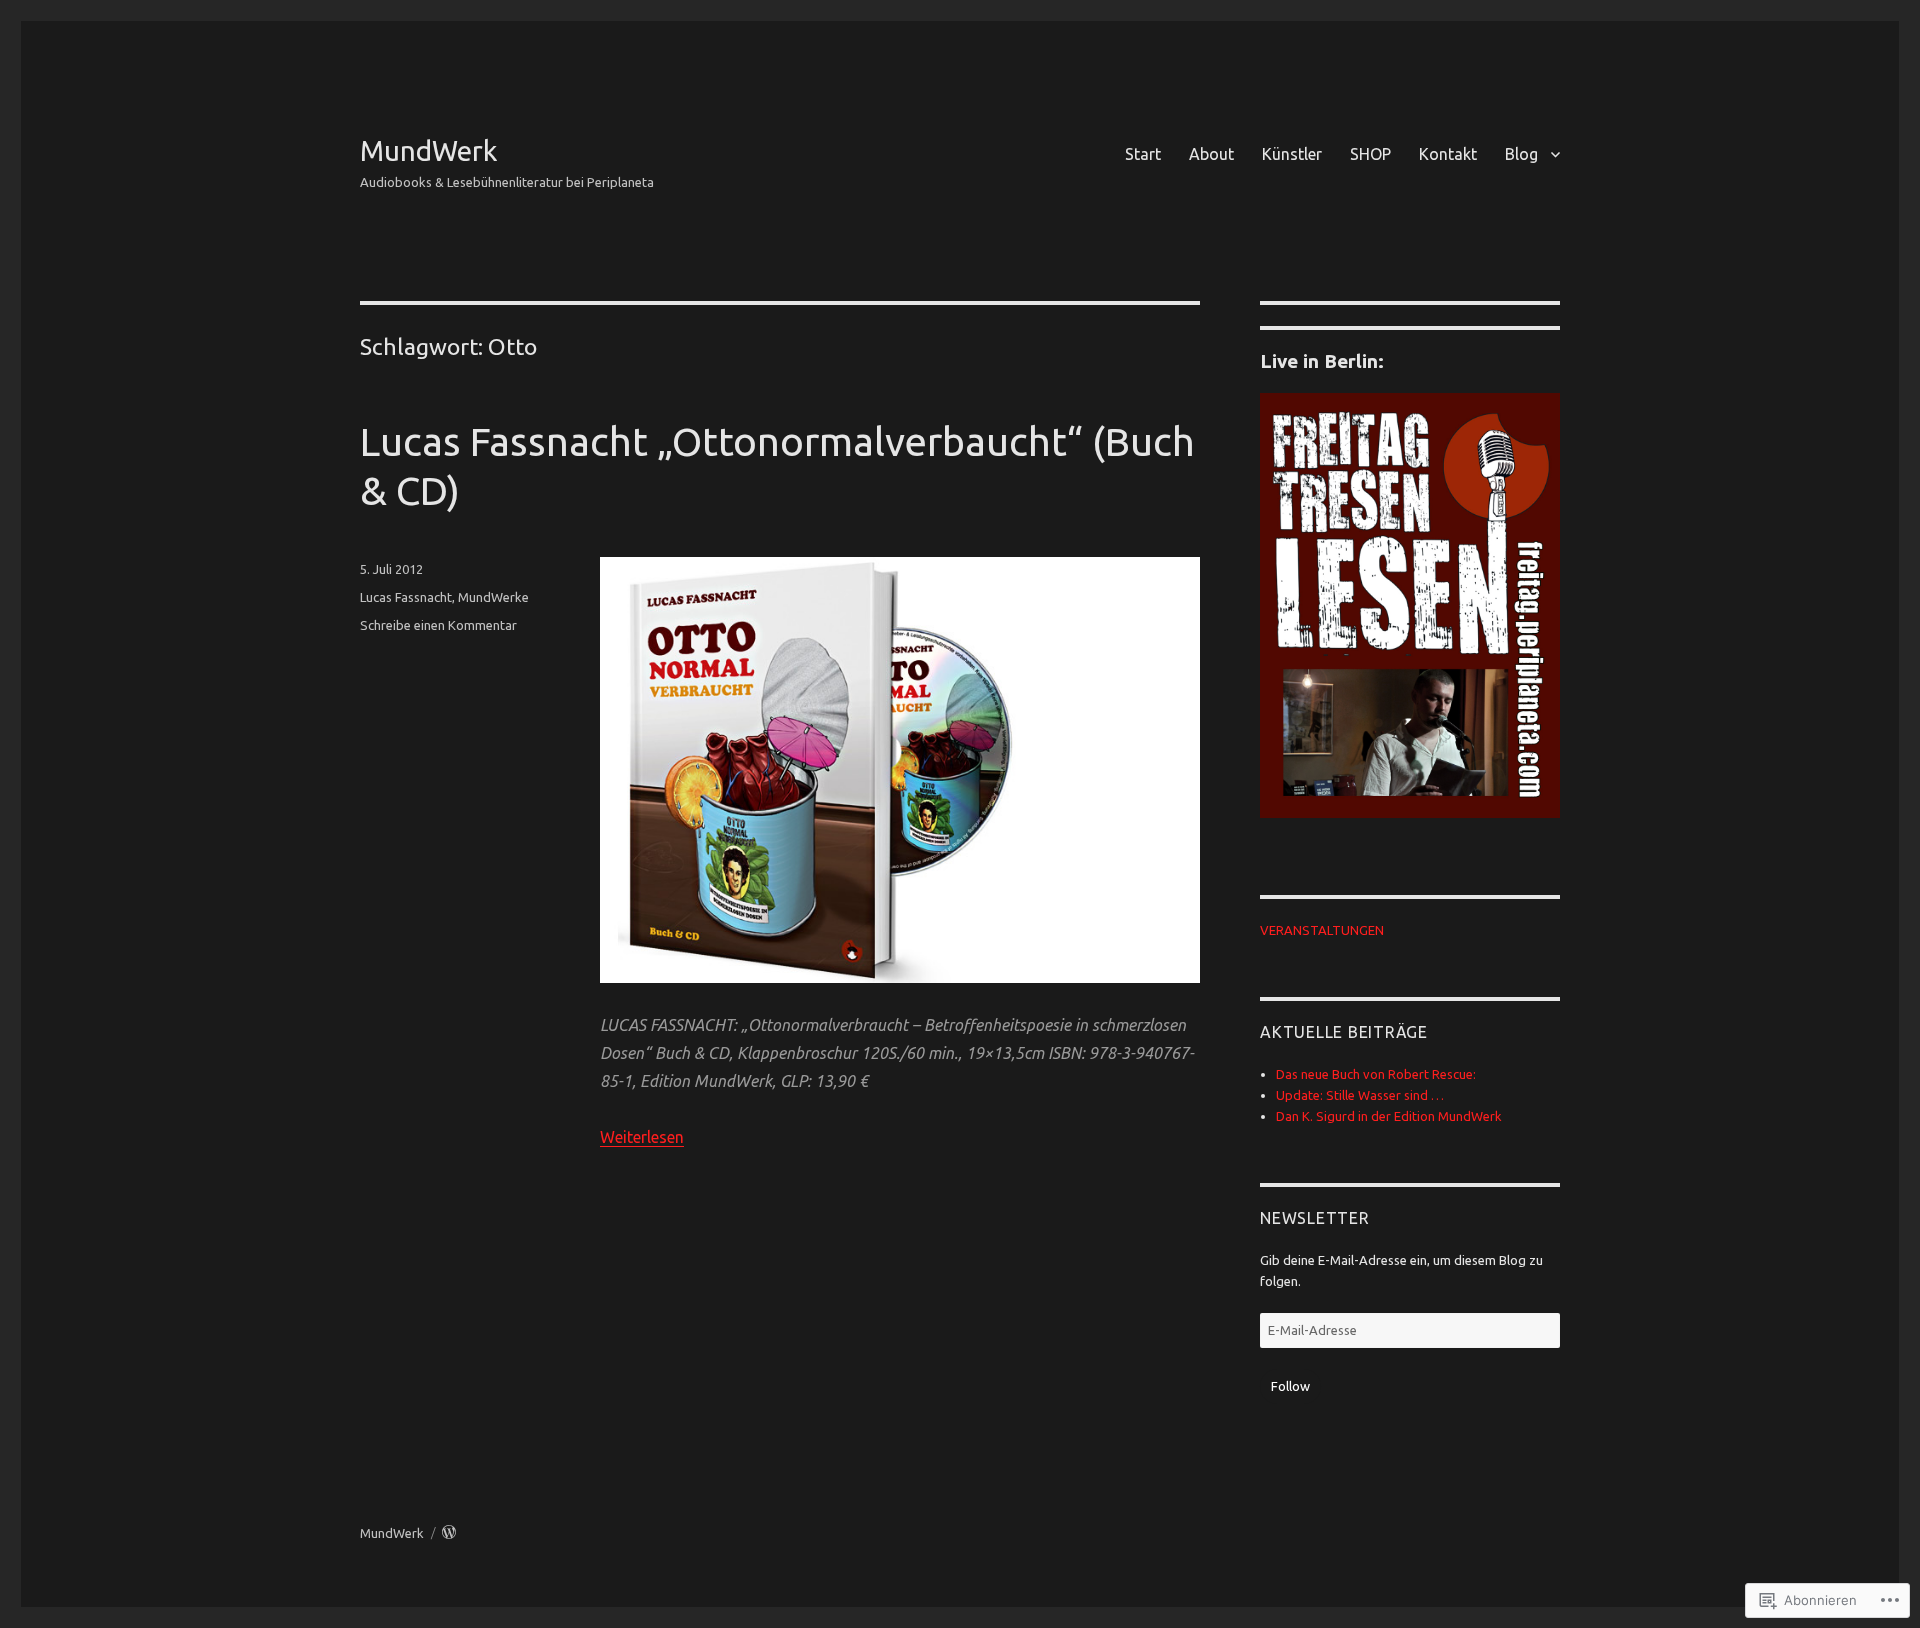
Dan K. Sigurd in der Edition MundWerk (1389, 1116)
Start (1143, 154)
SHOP (1370, 154)
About (1211, 154)
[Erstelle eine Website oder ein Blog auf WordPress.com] (449, 1533)
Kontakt (1448, 154)
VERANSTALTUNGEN (1322, 930)
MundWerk (428, 150)
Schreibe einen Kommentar (438, 625)
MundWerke (493, 597)
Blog (1521, 154)
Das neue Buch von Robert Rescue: (1376, 1074)
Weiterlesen (642, 1137)
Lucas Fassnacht (406, 597)
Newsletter (1315, 1218)
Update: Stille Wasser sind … (1360, 1095)
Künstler (1292, 154)
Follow (1290, 1386)
